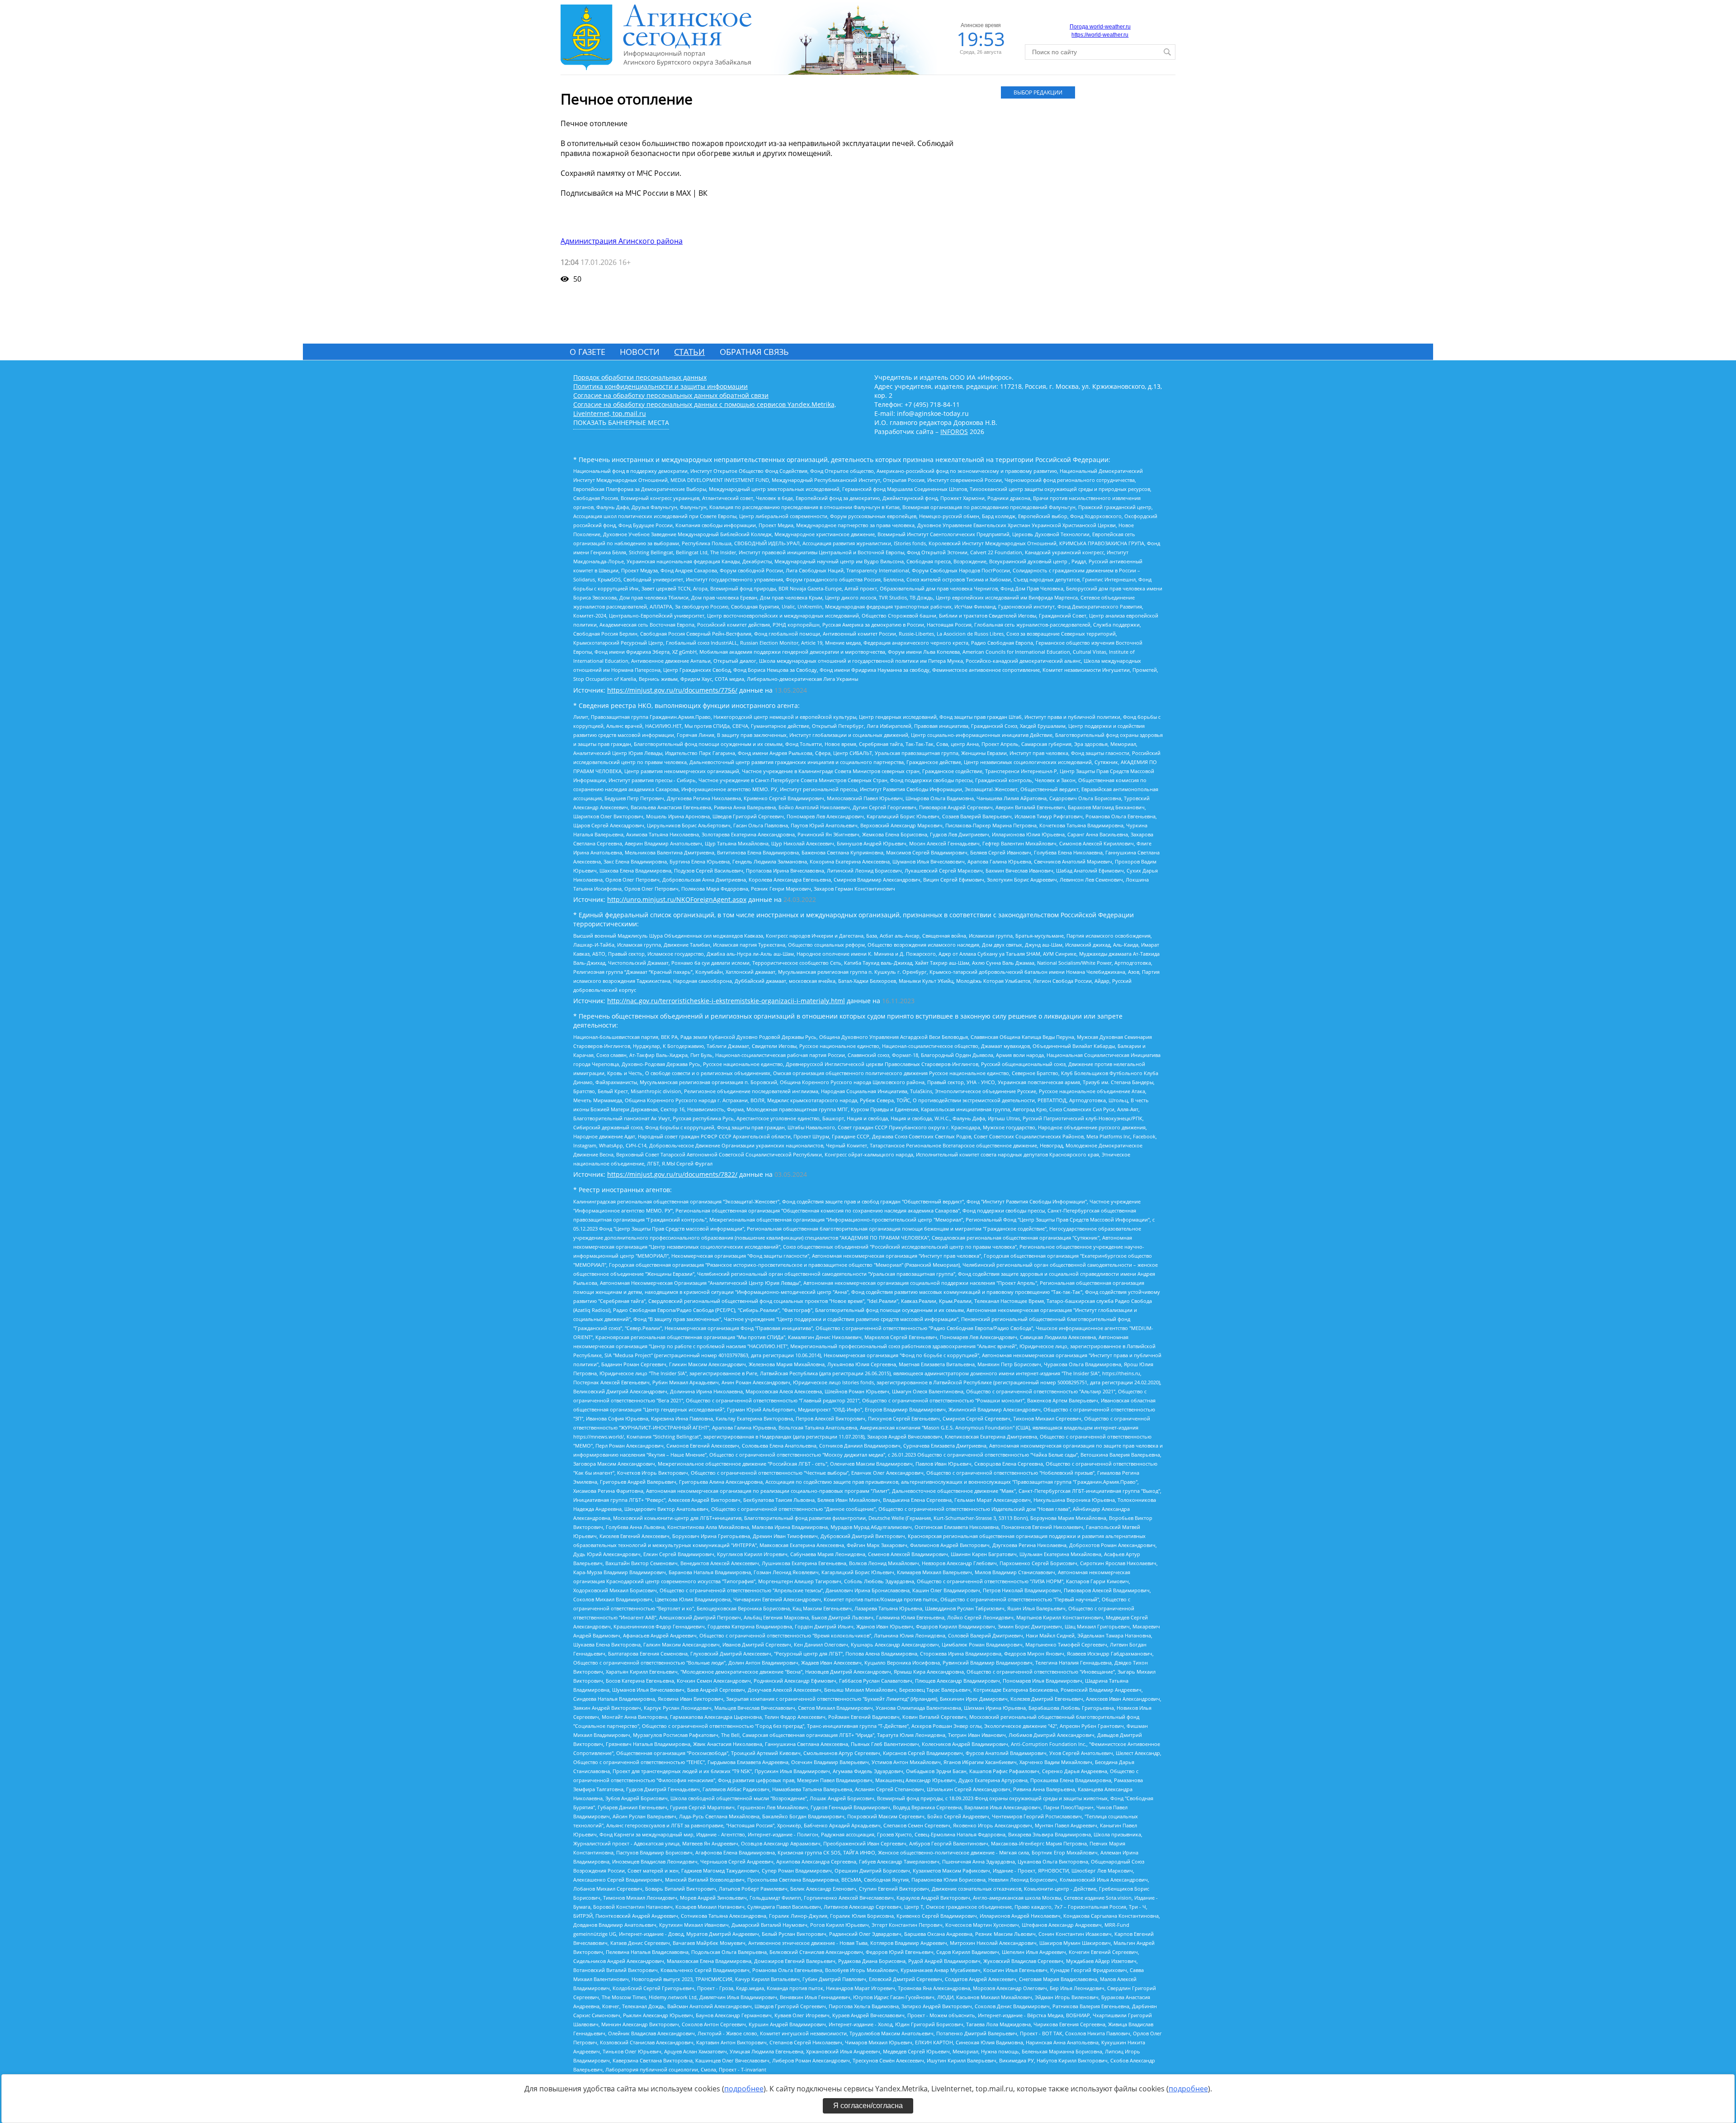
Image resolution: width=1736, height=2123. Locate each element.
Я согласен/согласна (868, 2106)
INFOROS (954, 432)
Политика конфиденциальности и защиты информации (660, 386)
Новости (640, 352)
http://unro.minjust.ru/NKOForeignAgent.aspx (677, 899)
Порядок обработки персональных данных (640, 377)
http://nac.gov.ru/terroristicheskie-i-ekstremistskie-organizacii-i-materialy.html (726, 1001)
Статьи (689, 352)
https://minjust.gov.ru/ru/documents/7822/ (672, 1174)
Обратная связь (754, 352)
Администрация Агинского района (622, 241)
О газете (587, 352)
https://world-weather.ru (1100, 35)
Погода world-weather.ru (1100, 27)
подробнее (744, 2089)
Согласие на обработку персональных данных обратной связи (671, 395)
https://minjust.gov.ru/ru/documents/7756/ (672, 690)
